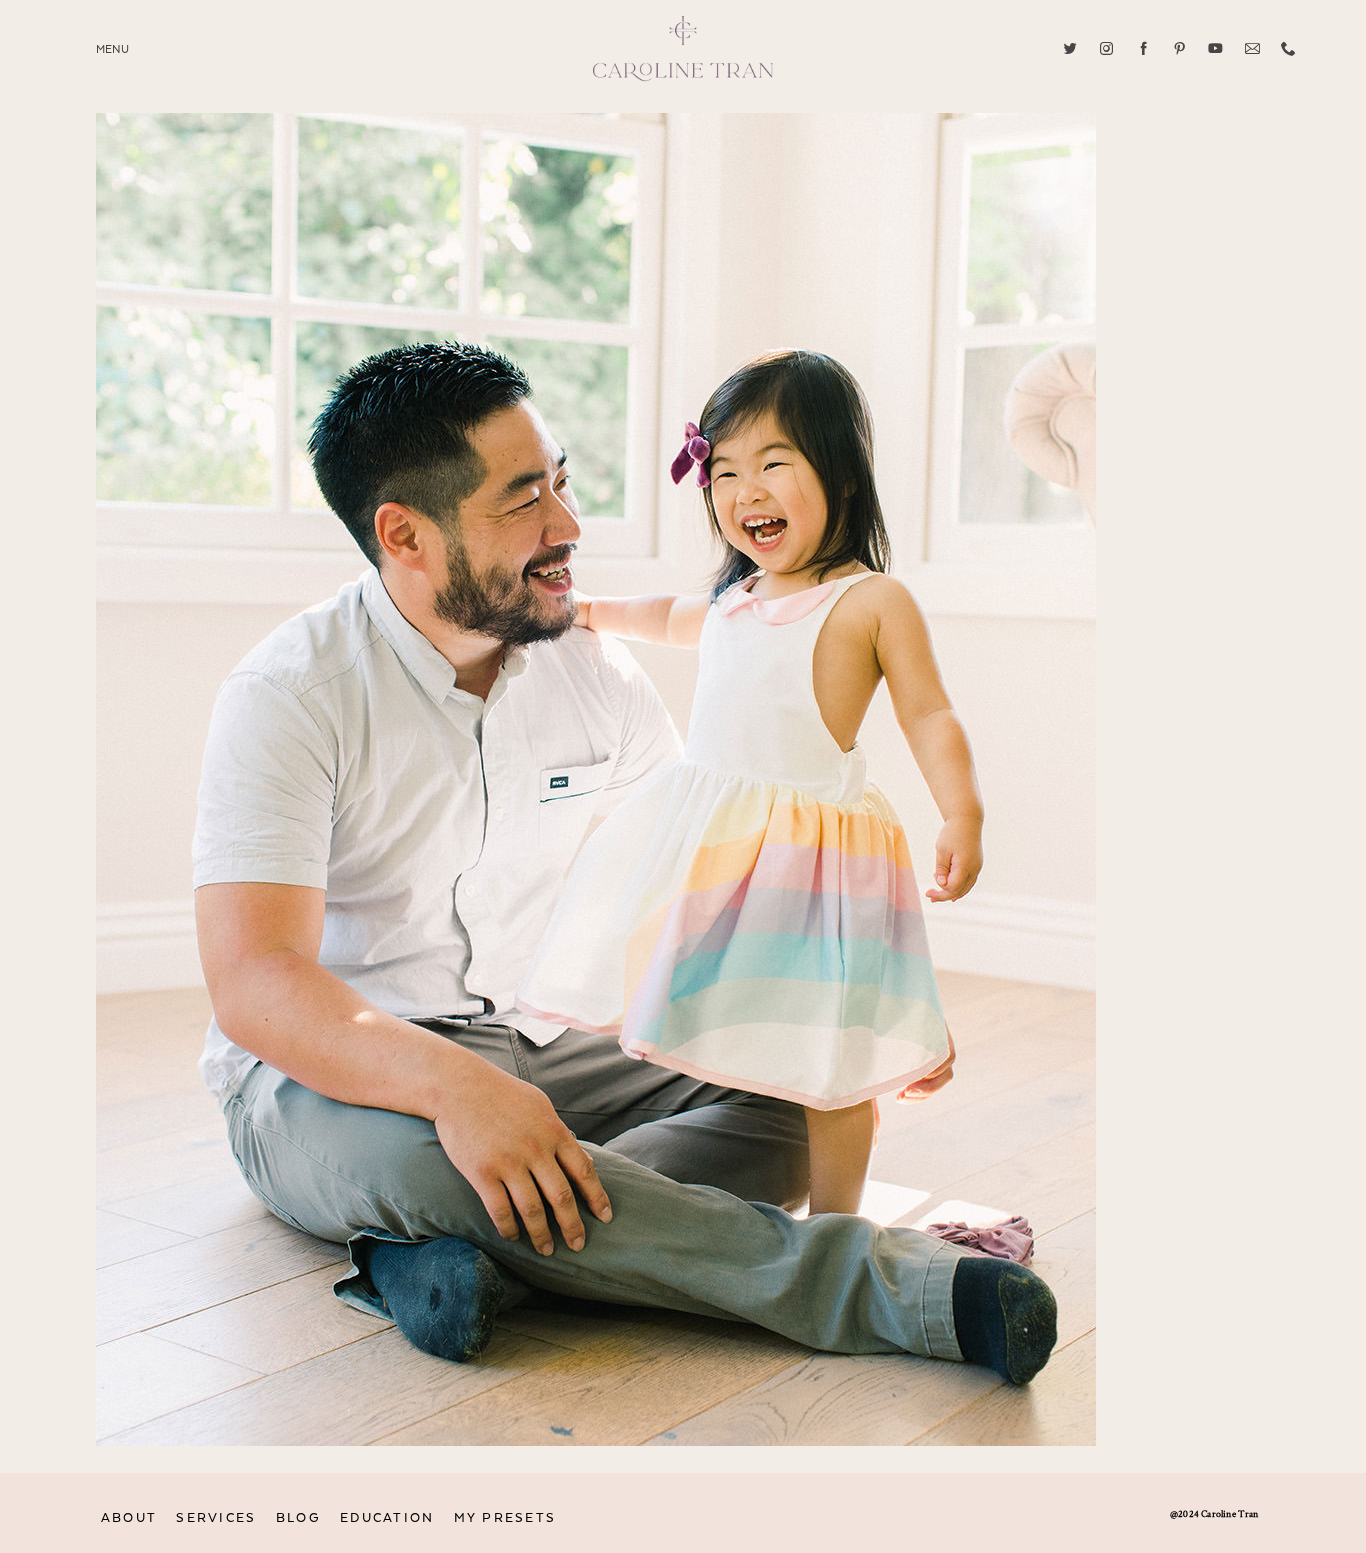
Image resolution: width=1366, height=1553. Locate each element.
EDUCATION (387, 1518)
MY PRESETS (505, 1518)
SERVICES (216, 1518)
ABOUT (129, 1518)
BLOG (298, 1518)
